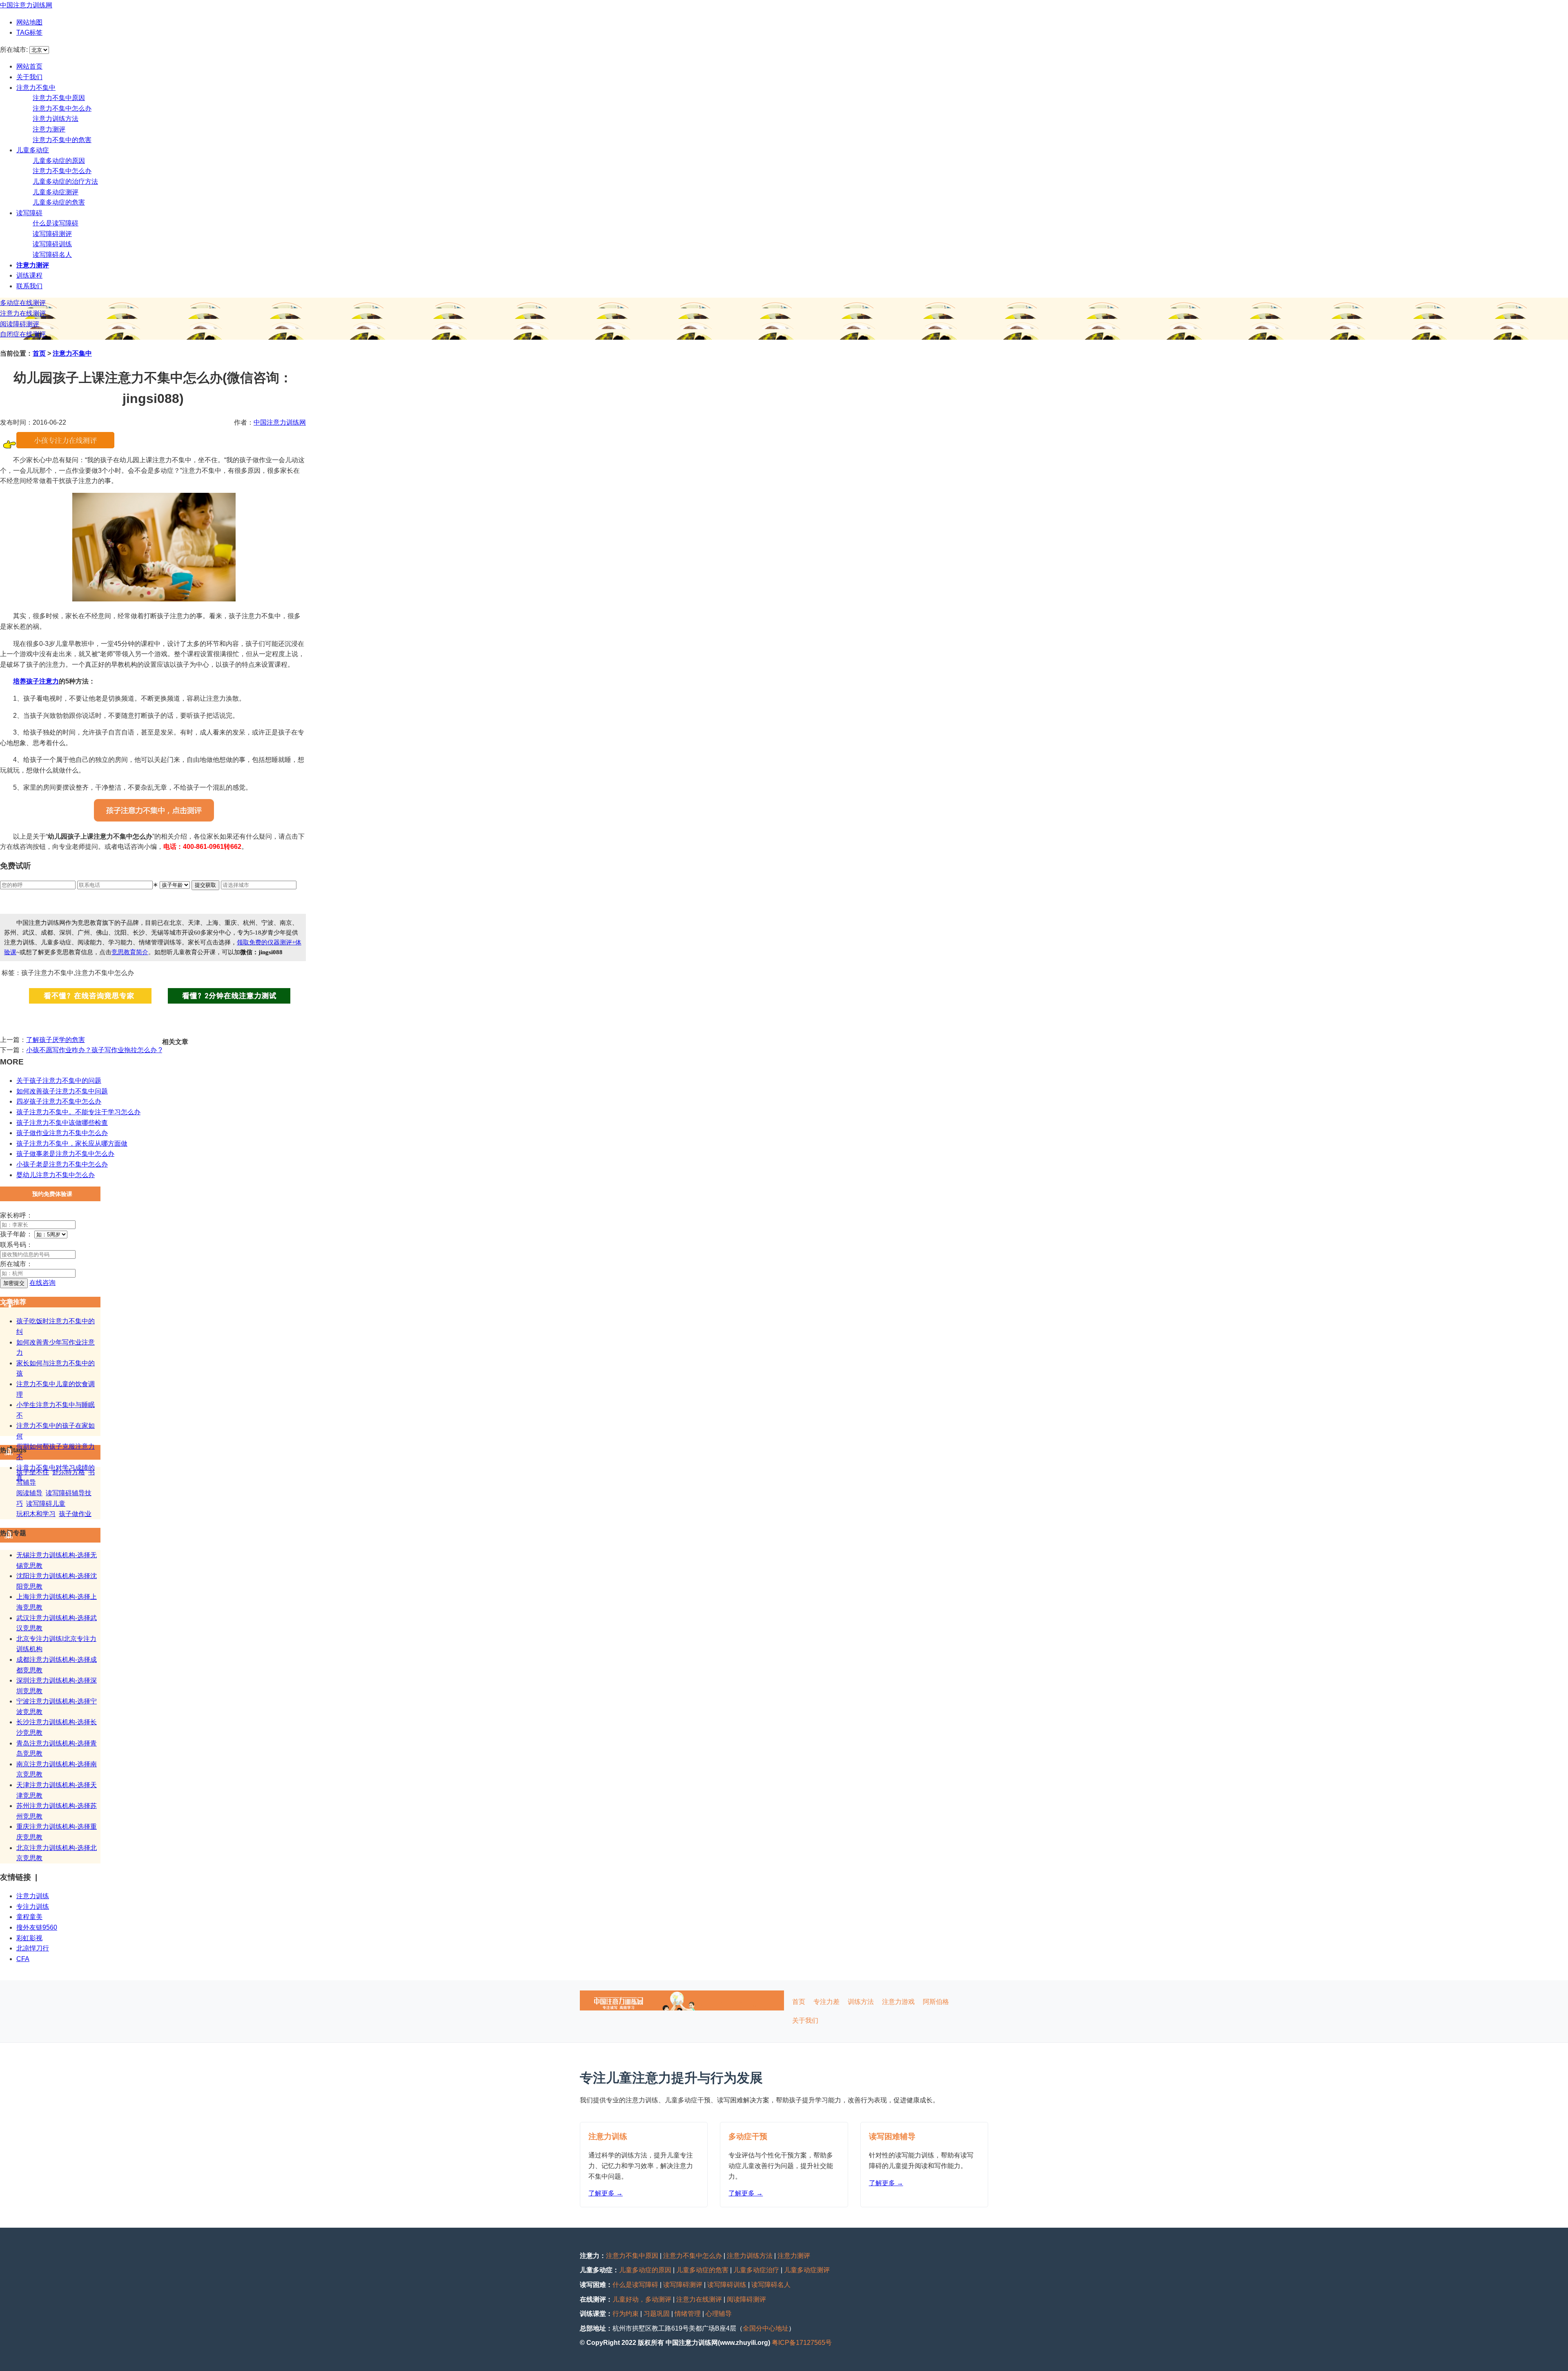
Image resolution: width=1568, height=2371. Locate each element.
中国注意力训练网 (26, 5)
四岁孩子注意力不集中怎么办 (59, 1101)
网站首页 (29, 66)
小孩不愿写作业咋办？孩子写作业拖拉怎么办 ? (94, 1050)
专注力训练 (33, 1907)
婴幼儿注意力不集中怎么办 (56, 1175)
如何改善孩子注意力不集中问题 (62, 1091)
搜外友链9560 (37, 1927)
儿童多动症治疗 (756, 2270)
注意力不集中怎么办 (62, 108)
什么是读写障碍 (56, 223)
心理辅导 (719, 2314)
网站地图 (29, 22)
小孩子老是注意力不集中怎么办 (62, 1164)
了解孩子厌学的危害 (56, 1040)
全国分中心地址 (766, 2328)
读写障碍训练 (52, 244)
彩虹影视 (29, 1938)
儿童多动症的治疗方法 (65, 181)
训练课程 (29, 275)
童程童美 (29, 1917)
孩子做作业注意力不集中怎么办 (62, 1133)
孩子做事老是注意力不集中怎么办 (65, 1154)
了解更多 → (606, 2193)
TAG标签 (29, 32)
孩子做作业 (75, 1514)
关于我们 (29, 77)
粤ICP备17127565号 (802, 2343)
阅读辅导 (29, 1493)
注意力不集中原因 (59, 98)
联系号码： (16, 1245)
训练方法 (861, 2002)
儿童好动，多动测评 (642, 2299)
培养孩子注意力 (36, 681)
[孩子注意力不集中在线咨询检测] (65, 446)
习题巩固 (657, 2314)
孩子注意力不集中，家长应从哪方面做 (72, 1143)
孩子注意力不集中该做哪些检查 (62, 1123)
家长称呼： (16, 1215)
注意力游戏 (898, 2002)
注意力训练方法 (56, 119)
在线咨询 (42, 1283)
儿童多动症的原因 (59, 161)
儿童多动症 (33, 150)
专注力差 (826, 2002)
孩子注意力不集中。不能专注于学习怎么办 (78, 1112)
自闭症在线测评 (23, 334)
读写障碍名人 (52, 255)
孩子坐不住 (33, 1472)
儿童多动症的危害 (59, 202)
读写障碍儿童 (46, 1504)
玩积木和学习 (36, 1514)
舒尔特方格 (69, 1472)
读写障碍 (29, 213)
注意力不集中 (36, 88)
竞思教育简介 (130, 952)
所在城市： (16, 1264)
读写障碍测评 (52, 234)
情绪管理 (688, 2314)
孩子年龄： (16, 1234)
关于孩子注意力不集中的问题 (59, 1081)
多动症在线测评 (23, 303)
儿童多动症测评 (56, 192)
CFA (23, 1959)
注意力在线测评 (23, 313)
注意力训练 (33, 1896)
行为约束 (626, 2314)
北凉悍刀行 (33, 1948)
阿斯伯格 (936, 2002)
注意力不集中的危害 (62, 140)
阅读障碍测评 (20, 324)
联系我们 (29, 286)
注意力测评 (49, 129)
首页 (39, 353)
